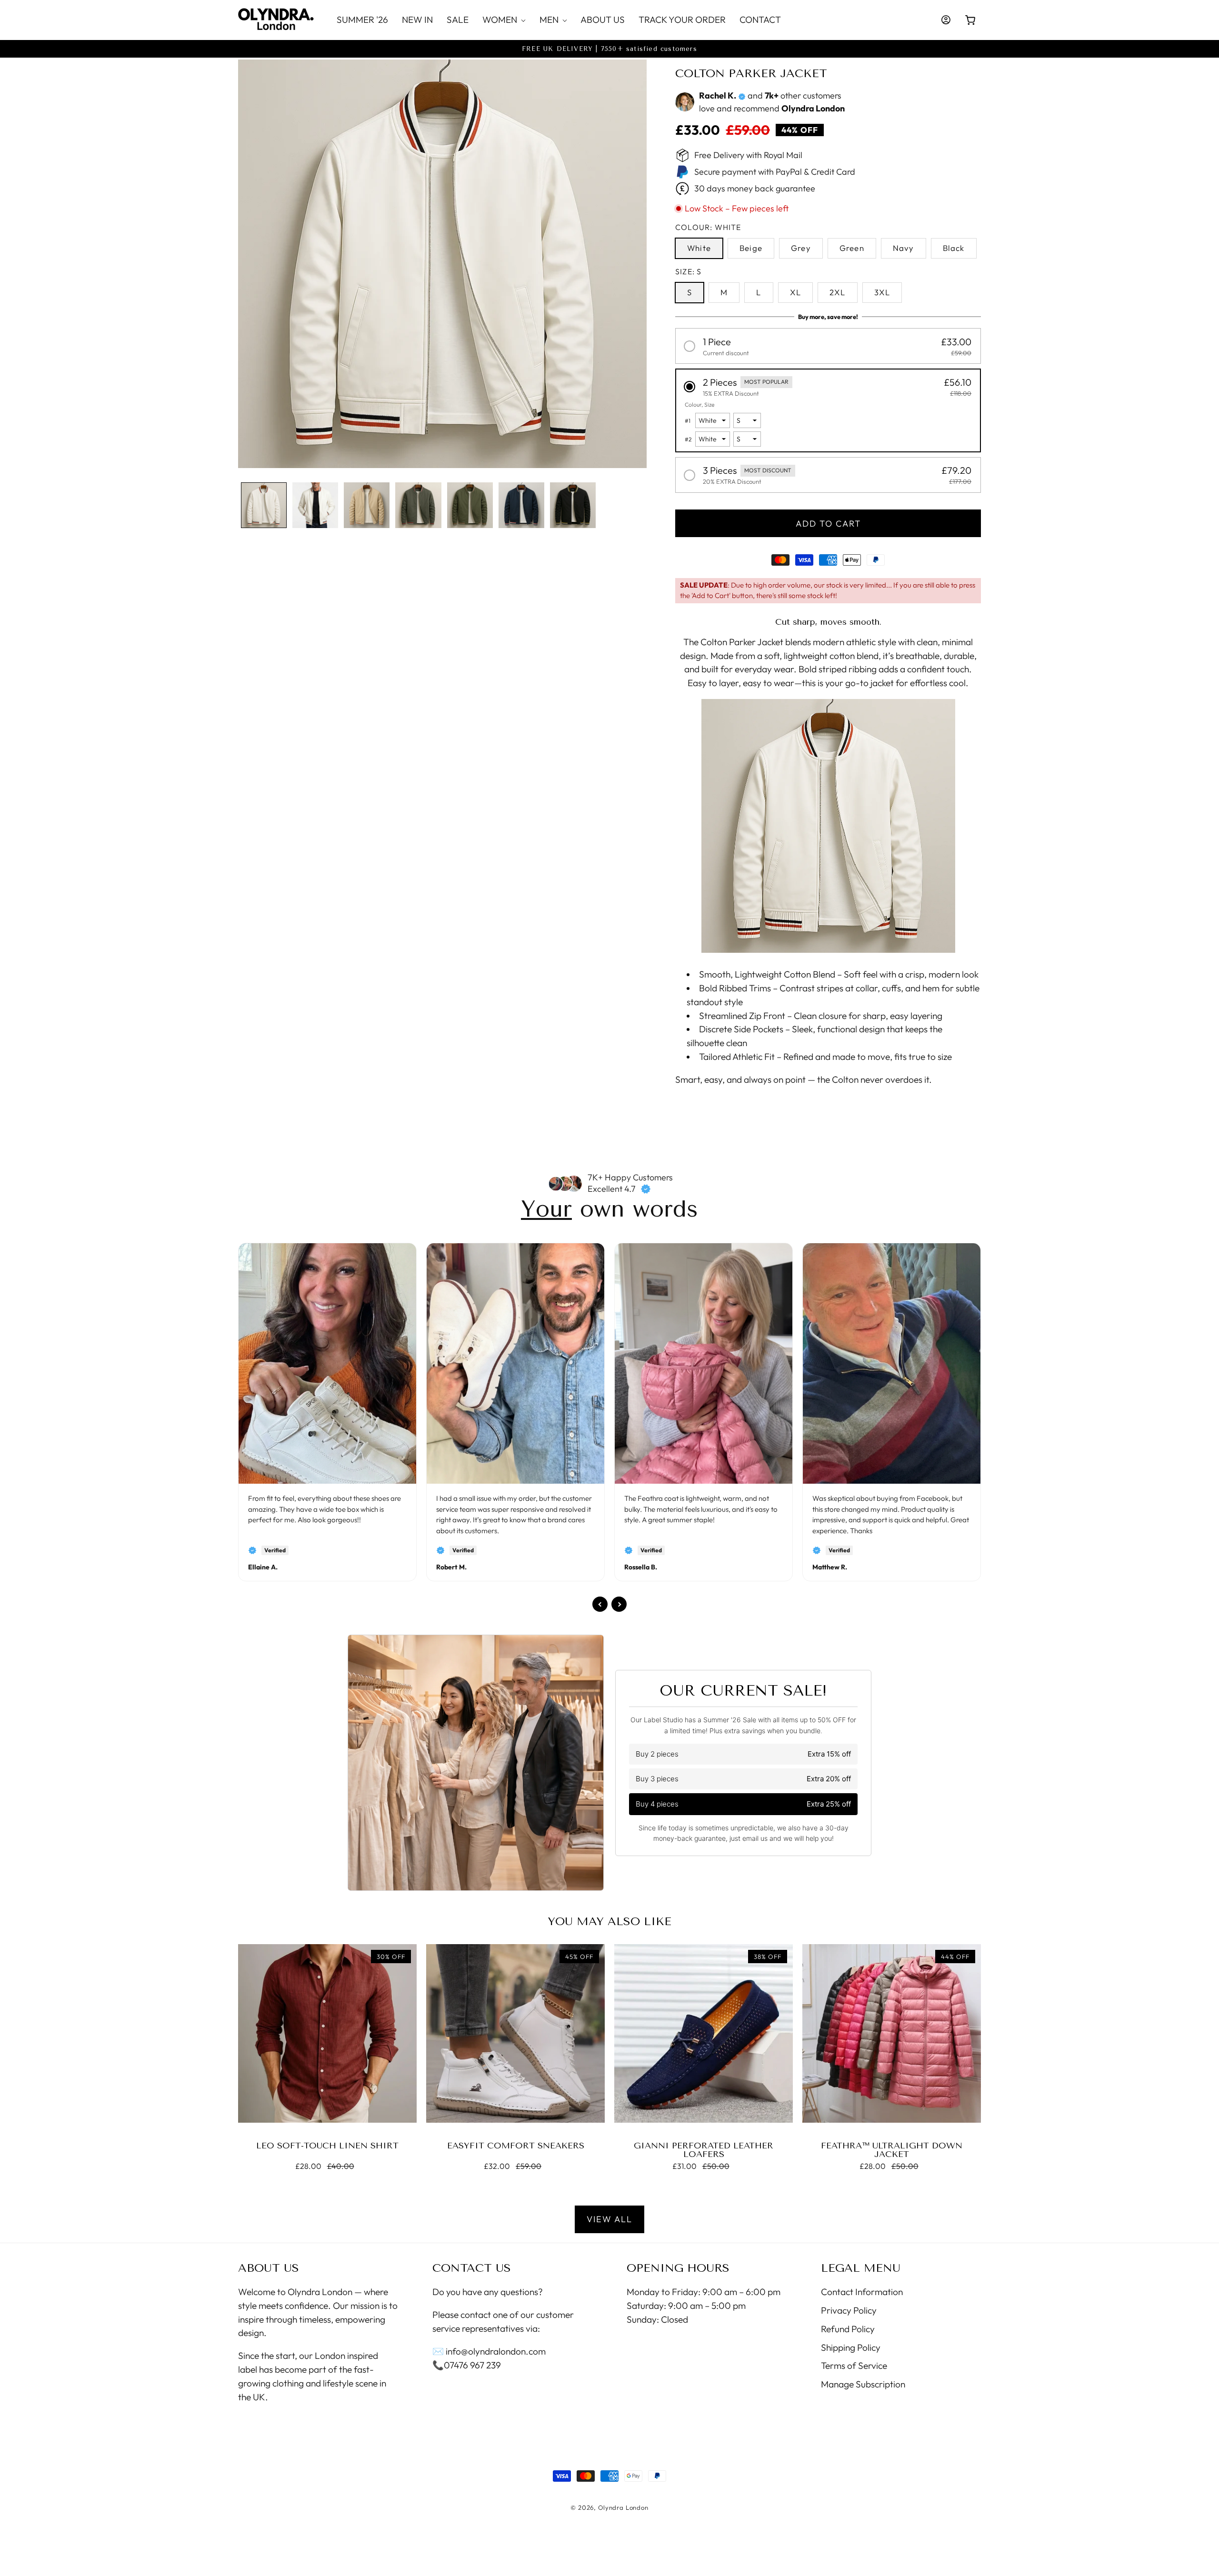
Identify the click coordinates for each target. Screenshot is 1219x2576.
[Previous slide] (600, 1604)
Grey (801, 248)
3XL (882, 292)
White (699, 248)
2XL (838, 292)
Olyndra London (623, 2507)
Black (954, 248)
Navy (904, 248)
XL (795, 292)
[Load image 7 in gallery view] (573, 505)
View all (609, 2219)
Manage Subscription (863, 2385)
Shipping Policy (851, 2347)
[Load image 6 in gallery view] (521, 505)
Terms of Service (854, 2366)
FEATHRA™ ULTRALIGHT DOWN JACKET (892, 2150)
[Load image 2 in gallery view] (315, 505)
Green (852, 248)
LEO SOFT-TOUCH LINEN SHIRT (327, 2146)
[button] (504, 20)
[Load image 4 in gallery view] (418, 505)
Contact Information (862, 2292)
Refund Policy (848, 2329)
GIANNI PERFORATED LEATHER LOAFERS (704, 2150)
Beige (751, 248)
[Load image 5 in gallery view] (470, 505)
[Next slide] (619, 1604)
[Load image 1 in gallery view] (264, 505)
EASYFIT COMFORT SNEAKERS (516, 2146)
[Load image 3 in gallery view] (367, 505)
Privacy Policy (849, 2310)
